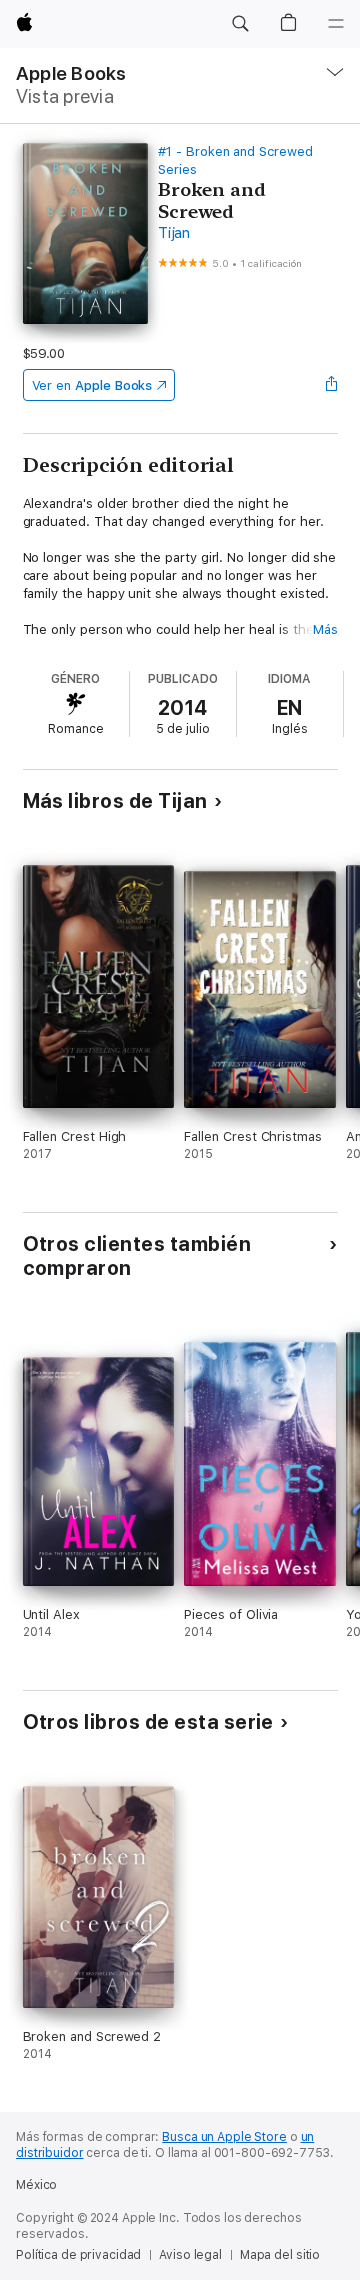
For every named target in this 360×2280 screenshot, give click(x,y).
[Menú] (336, 24)
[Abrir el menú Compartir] (331, 385)
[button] (240, 24)
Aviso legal (190, 2255)
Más (325, 629)
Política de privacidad (78, 2255)
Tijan (174, 233)
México (36, 2185)
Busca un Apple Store (224, 2137)
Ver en (92, 385)
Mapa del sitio (280, 2255)
